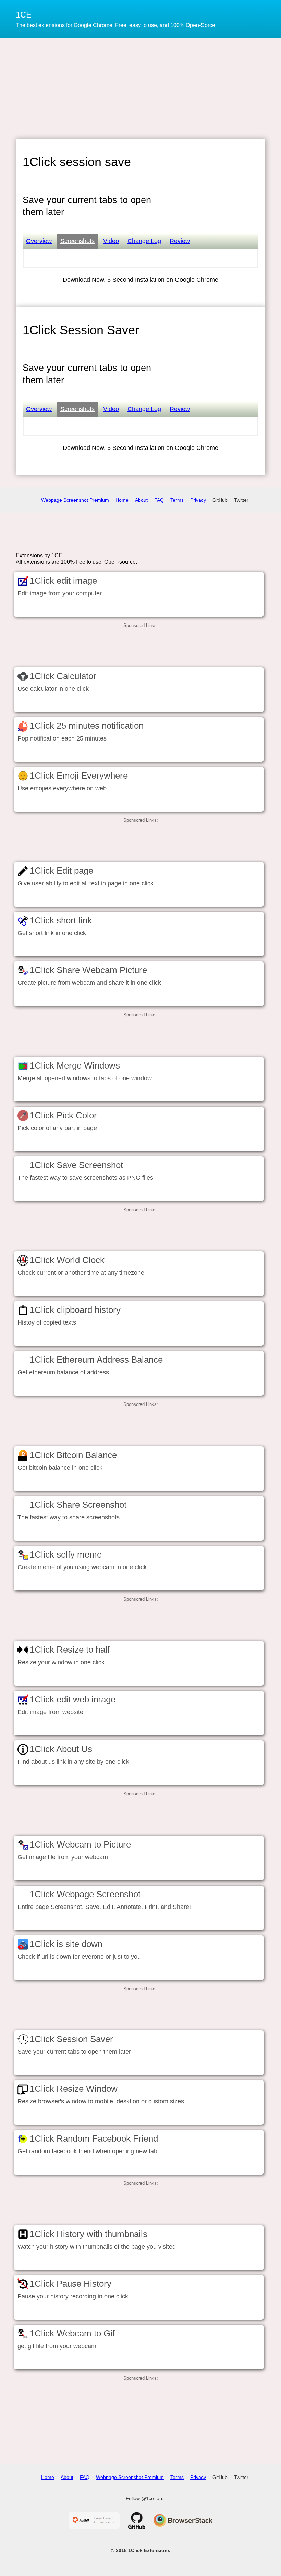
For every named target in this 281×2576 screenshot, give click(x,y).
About (141, 500)
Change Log (144, 241)
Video (111, 241)
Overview (39, 241)
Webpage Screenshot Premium (75, 500)
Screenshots (77, 241)
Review (180, 241)
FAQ (159, 500)
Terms (177, 500)
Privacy (198, 500)
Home (122, 500)
